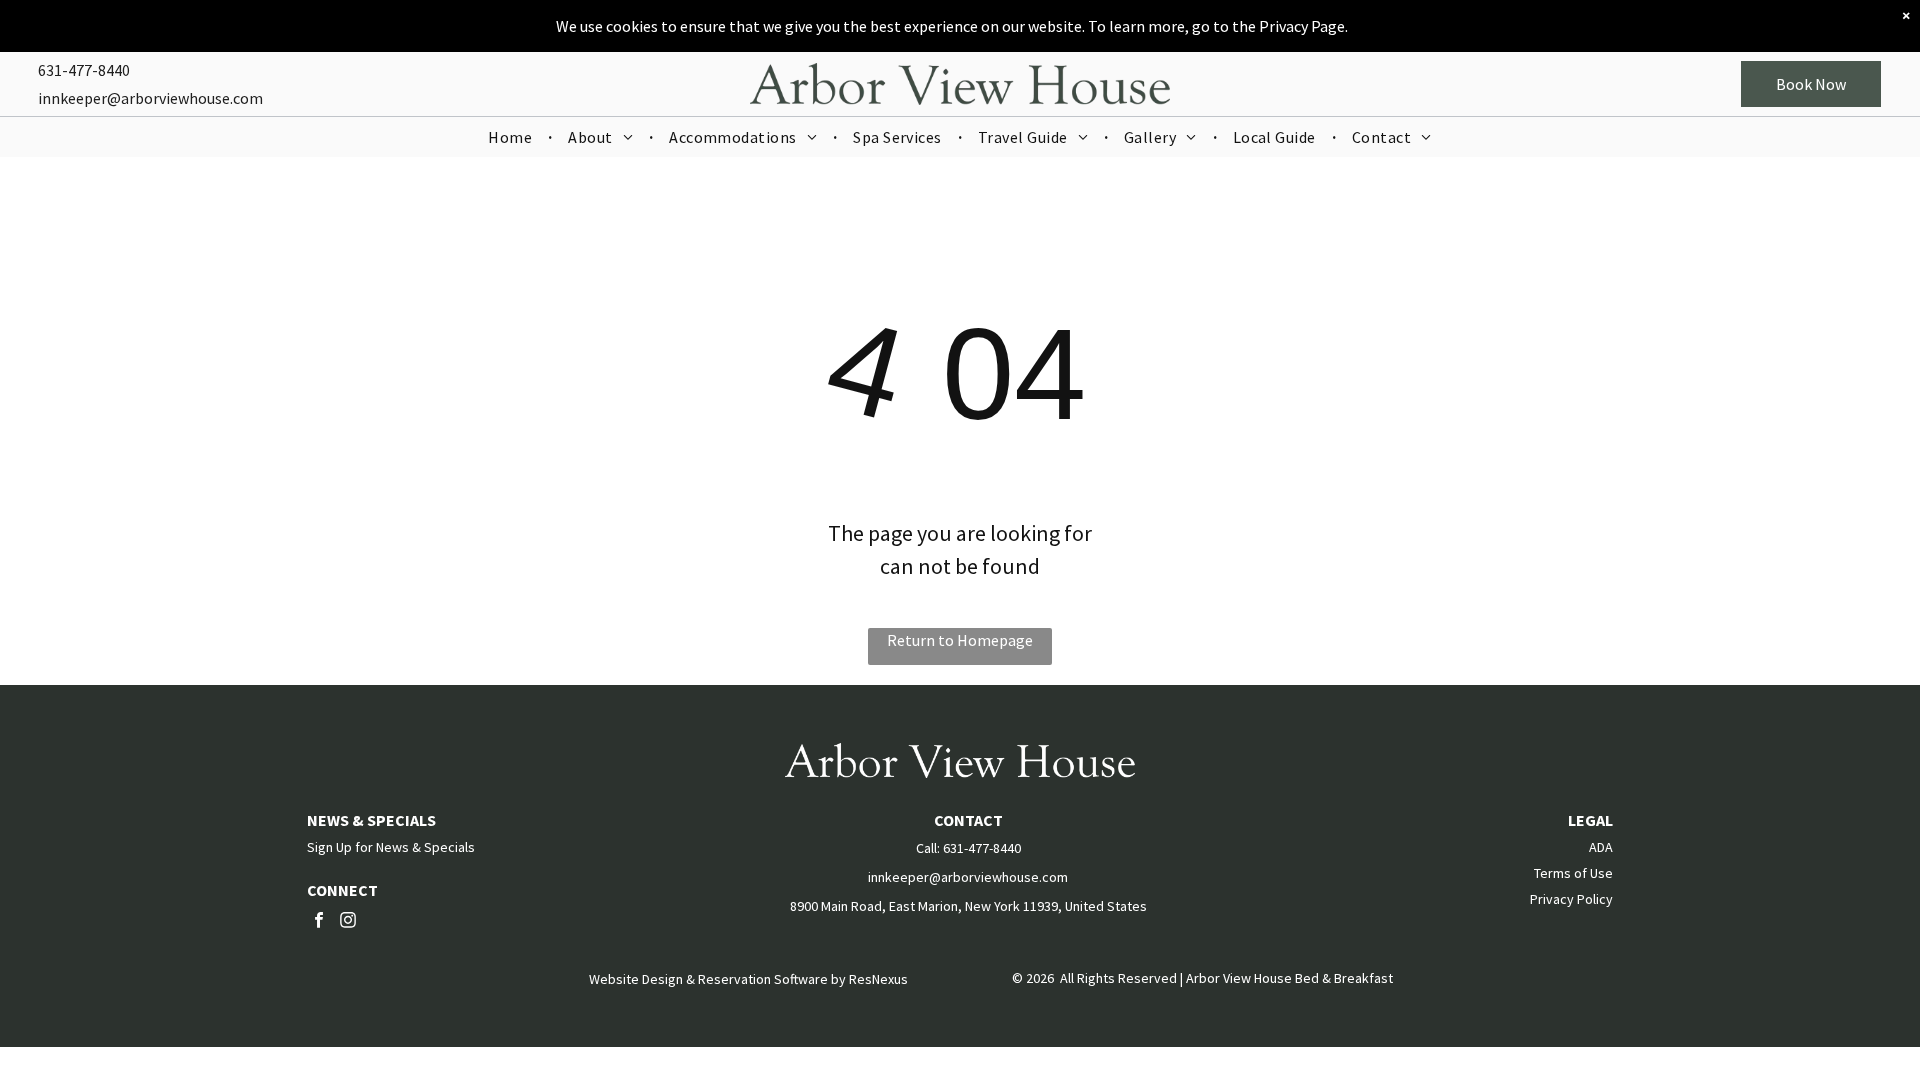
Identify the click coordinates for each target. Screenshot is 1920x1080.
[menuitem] (512, 137)
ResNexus (878, 979)
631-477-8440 (84, 70)
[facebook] (319, 922)
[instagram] (348, 922)
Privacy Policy (1571, 899)
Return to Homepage (960, 640)
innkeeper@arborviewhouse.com (150, 98)
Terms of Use (1573, 873)
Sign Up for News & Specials (391, 847)
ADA (1601, 847)
